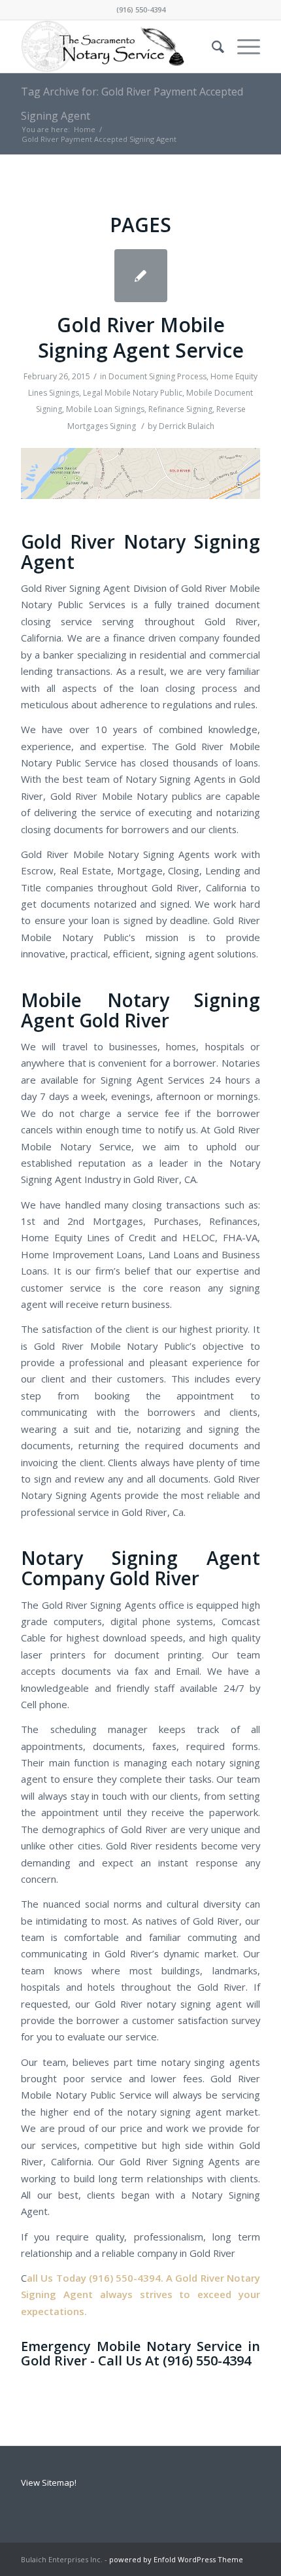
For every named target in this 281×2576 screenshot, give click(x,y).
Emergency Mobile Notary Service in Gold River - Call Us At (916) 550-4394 (140, 2353)
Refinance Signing (180, 409)
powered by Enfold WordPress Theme (176, 2559)
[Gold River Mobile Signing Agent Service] (141, 276)
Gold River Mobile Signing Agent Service (141, 337)
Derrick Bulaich (187, 426)
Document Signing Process (157, 376)
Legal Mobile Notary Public (133, 393)
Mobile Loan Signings (105, 409)
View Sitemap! (49, 2482)
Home (85, 129)
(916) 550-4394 (141, 9)
